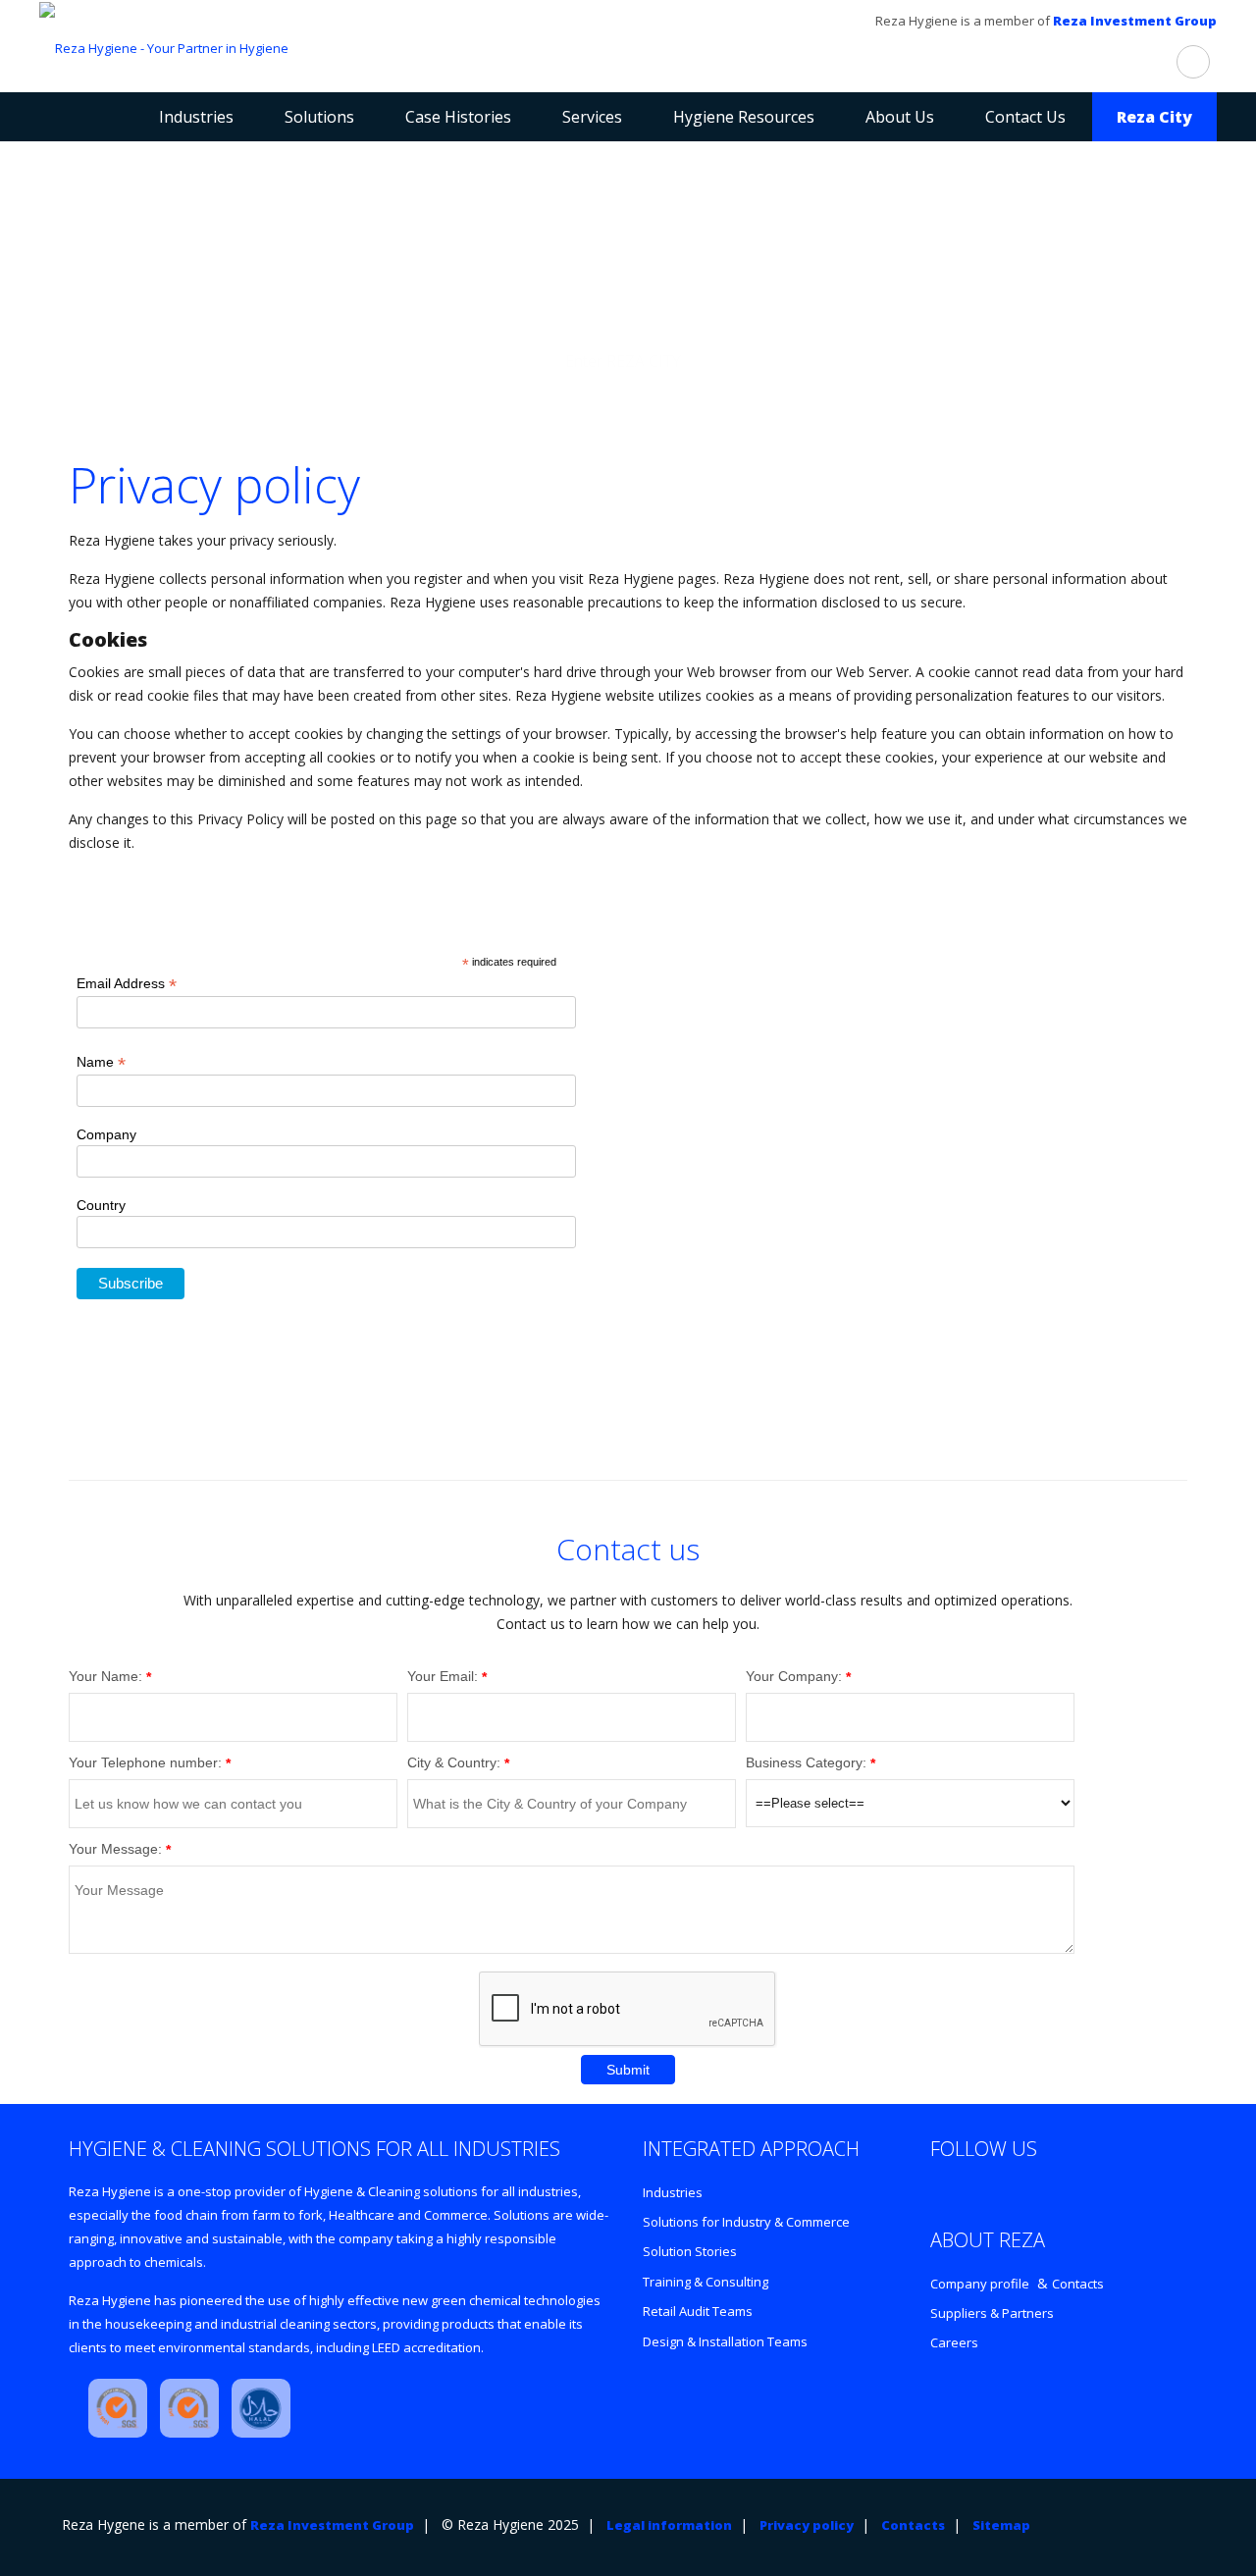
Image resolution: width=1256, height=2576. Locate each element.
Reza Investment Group (1135, 21)
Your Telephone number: (145, 1762)
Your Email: (443, 1676)
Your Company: (794, 1676)
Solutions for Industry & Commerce (746, 2222)
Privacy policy (807, 2525)
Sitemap (1001, 2525)
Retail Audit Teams (698, 2311)
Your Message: (115, 1849)
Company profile (980, 2284)
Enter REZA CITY (623, 361)
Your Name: (105, 1676)
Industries (673, 2192)
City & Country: (454, 1762)
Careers (954, 2342)
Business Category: (806, 1762)
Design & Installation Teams (725, 2341)
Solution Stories (690, 2251)
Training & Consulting (706, 2282)
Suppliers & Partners (992, 2313)
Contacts (1078, 2284)
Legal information (669, 2525)
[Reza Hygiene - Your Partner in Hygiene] (164, 46)
